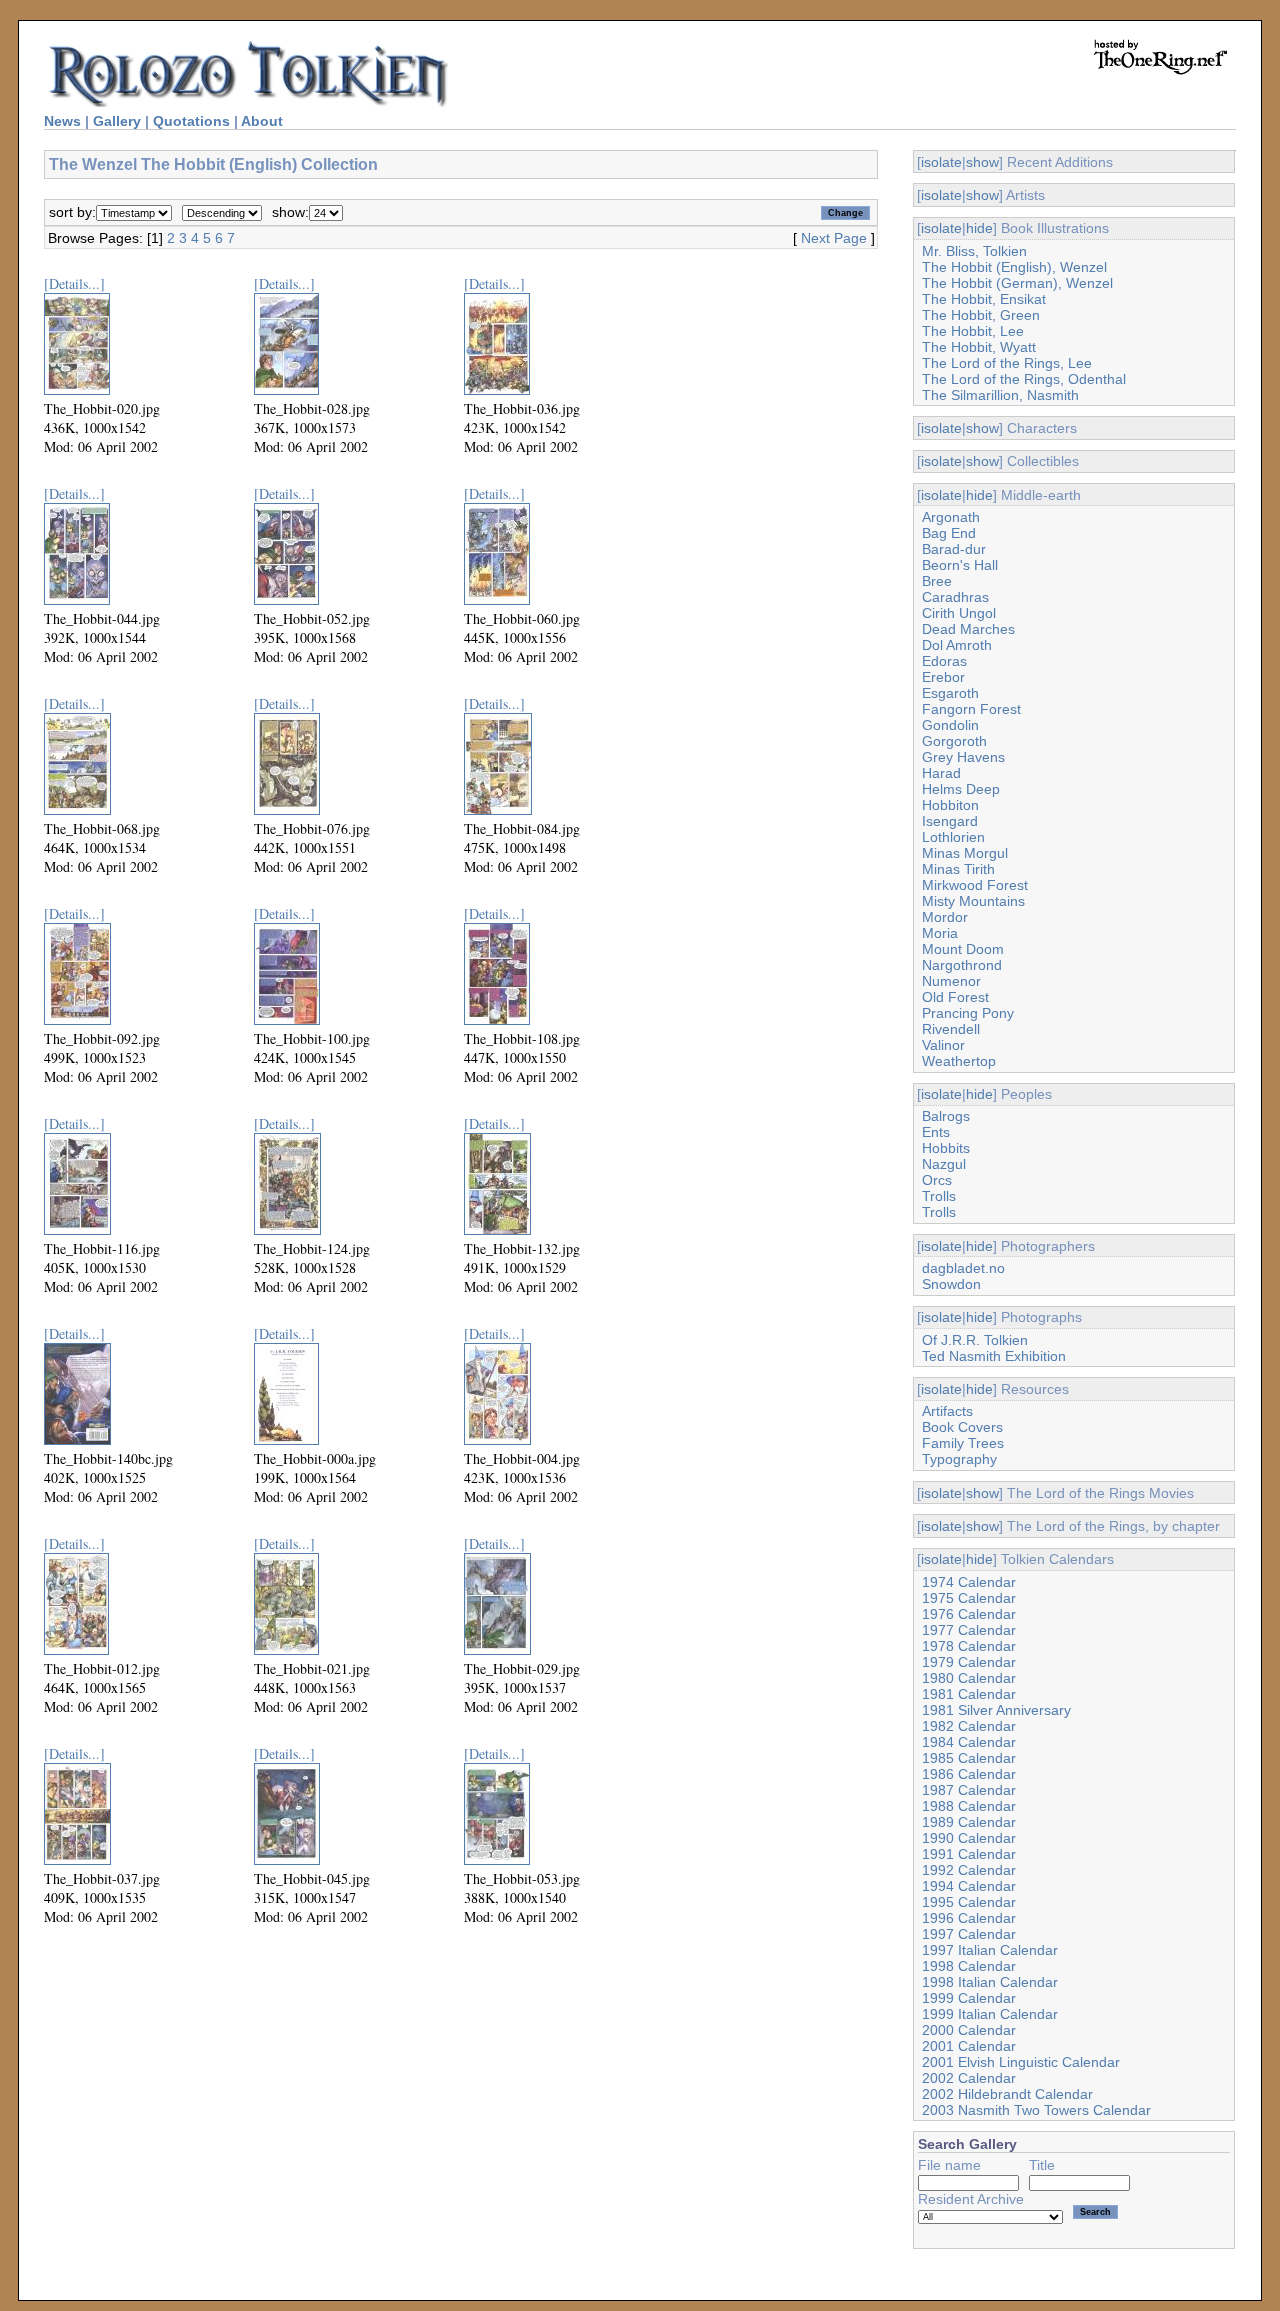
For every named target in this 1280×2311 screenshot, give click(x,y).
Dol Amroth (957, 645)
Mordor (945, 917)
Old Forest (955, 997)
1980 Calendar (969, 1678)
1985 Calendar (969, 1758)
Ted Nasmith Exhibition (994, 1356)
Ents (936, 1132)
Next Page (834, 238)
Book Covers (962, 1427)
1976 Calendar (969, 1614)
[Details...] (74, 283)
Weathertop (959, 1061)
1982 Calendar (969, 1726)
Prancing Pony (968, 1013)
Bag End (949, 533)
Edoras (944, 661)
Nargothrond (962, 965)
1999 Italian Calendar (990, 2014)
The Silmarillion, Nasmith (1000, 395)
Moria (940, 933)
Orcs (937, 1180)
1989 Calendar (969, 1822)
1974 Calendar (969, 1582)
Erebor (943, 677)
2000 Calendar (969, 2030)
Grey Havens (963, 757)
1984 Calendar (969, 1742)
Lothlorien (953, 837)
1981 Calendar (969, 1694)
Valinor (943, 1045)
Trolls (939, 1196)
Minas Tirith (958, 869)
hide (979, 228)
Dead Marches (968, 629)
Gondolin (950, 725)
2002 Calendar (969, 2078)
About (262, 121)
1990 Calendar (969, 1838)
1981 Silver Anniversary (996, 1710)
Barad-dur (954, 549)
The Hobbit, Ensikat (984, 299)
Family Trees (963, 1443)
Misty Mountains (973, 901)
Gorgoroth (954, 741)
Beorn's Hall (960, 565)
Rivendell (951, 1029)
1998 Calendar (969, 1966)
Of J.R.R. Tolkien (975, 1340)
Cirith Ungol (959, 613)
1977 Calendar (969, 1630)
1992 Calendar (969, 1870)
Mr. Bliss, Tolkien (974, 251)
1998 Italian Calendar (990, 1982)
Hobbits (946, 1148)
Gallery (117, 121)
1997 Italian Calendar (990, 1950)
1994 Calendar (969, 1886)
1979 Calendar (969, 1662)
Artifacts (947, 1411)
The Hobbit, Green (981, 315)
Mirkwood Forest (975, 885)
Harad (941, 773)
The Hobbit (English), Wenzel (1014, 267)
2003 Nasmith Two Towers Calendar (1036, 2110)
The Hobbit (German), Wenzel (1017, 283)
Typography (959, 1459)
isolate (941, 162)
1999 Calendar (969, 1998)
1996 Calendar (969, 1918)
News (62, 121)
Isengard (950, 821)
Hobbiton (950, 805)
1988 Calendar (969, 1806)
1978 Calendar (969, 1646)
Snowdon (951, 1284)
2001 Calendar (969, 2046)
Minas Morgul (965, 853)
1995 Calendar (969, 1902)
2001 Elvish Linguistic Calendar (1021, 2062)
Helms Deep (961, 789)
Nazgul (944, 1164)
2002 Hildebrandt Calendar (1007, 2094)
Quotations (191, 121)
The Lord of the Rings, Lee (1007, 363)
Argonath (951, 517)
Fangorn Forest (971, 709)
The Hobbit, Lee (973, 331)
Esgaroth (950, 693)
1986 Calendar (969, 1774)
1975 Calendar (969, 1598)
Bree (937, 581)
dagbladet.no (963, 1268)
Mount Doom (963, 949)
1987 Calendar (969, 1790)
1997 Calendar (969, 1934)
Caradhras (955, 597)
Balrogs (946, 1116)
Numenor (951, 981)
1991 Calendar (969, 1854)
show (982, 162)
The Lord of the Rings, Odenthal (1024, 379)
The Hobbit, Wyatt (979, 347)
